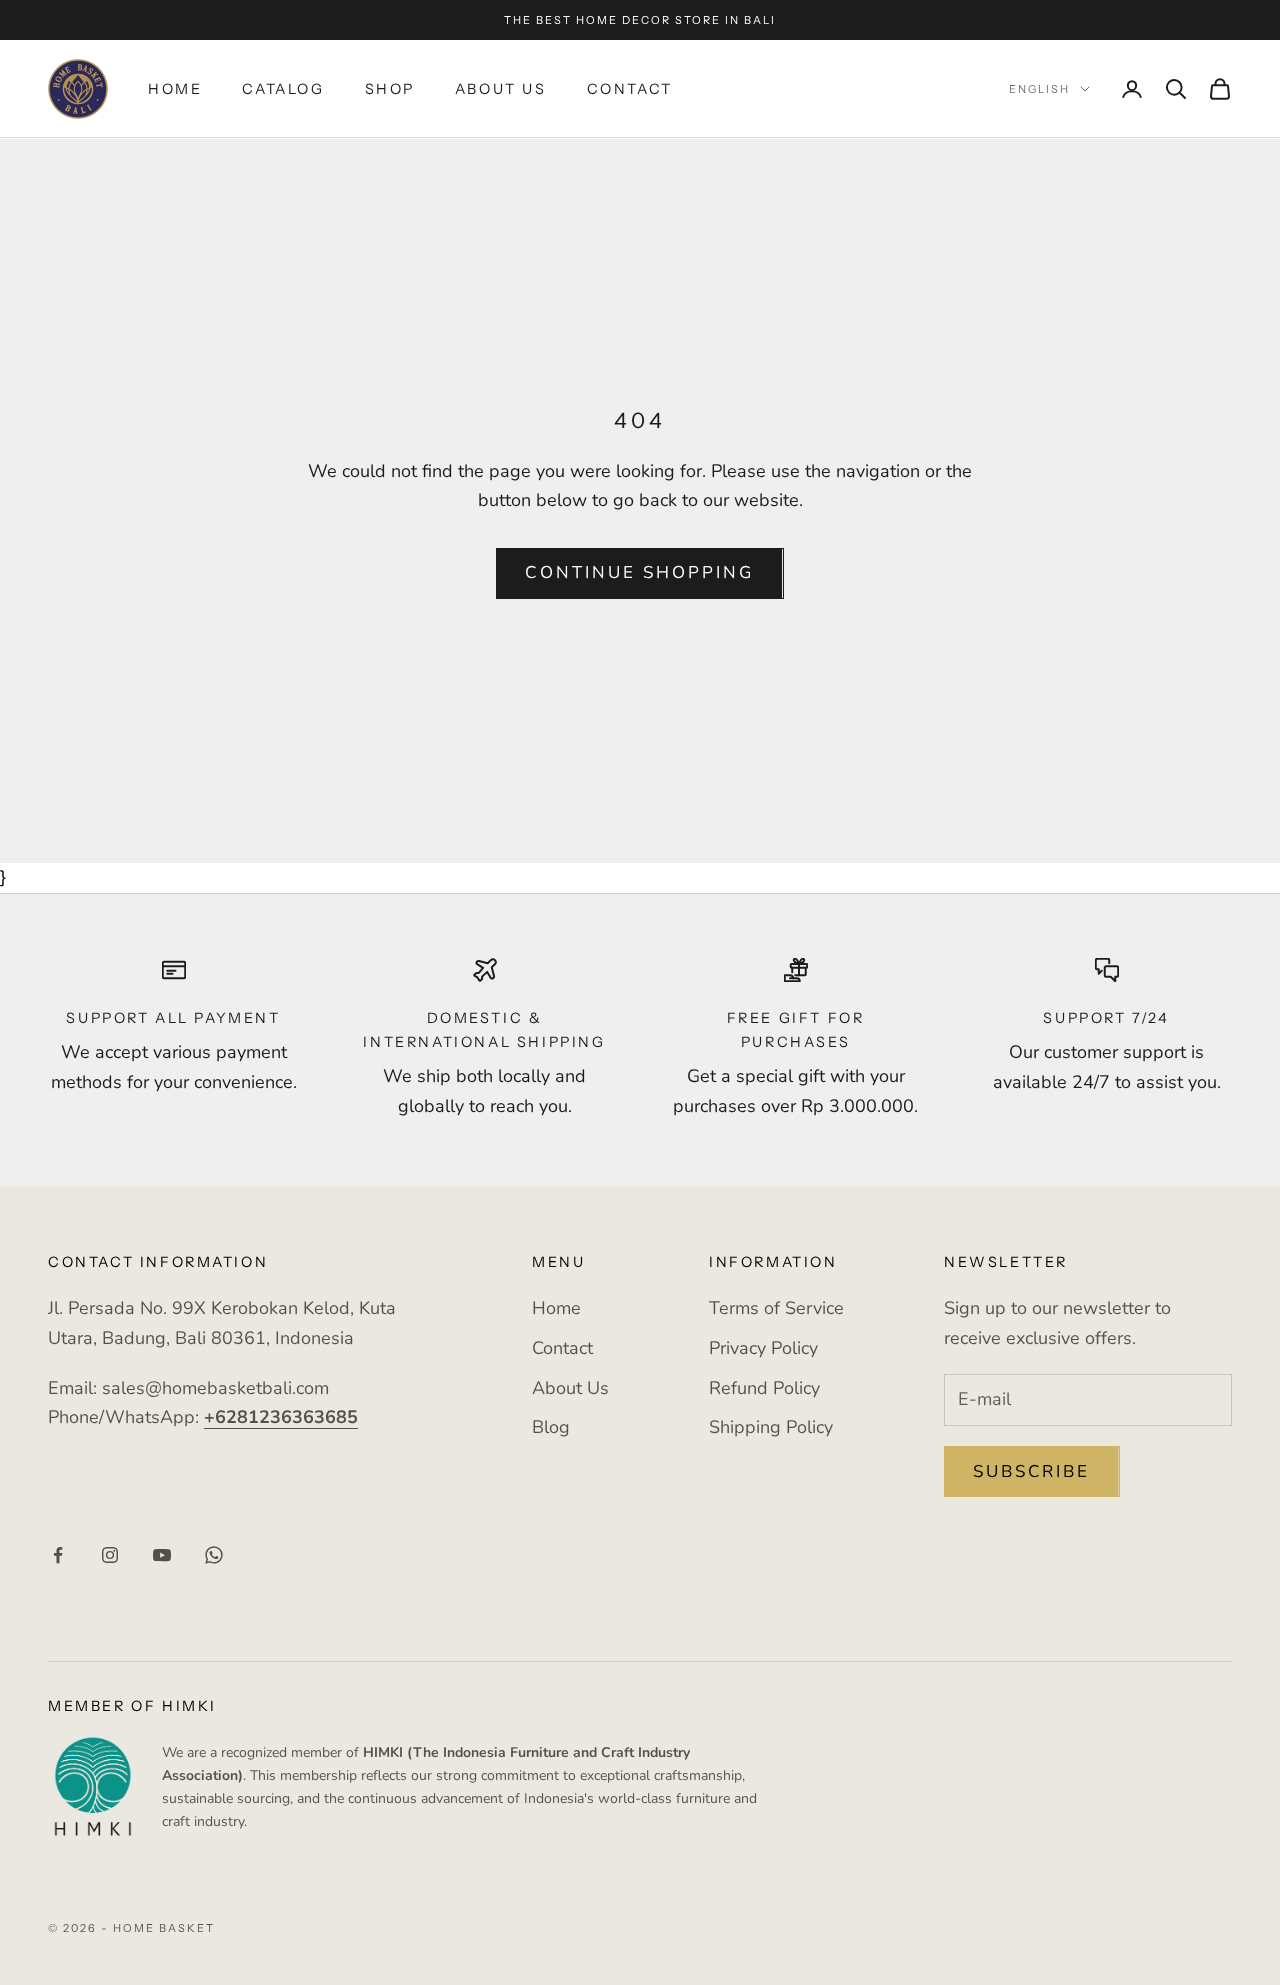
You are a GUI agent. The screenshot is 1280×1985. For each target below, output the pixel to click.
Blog (551, 1427)
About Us (501, 89)
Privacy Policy (763, 1348)
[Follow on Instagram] (110, 1555)
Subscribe (1032, 1471)
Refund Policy (764, 1388)
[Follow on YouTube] (162, 1555)
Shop (390, 89)
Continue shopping (639, 572)
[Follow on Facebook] (58, 1555)
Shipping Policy (771, 1427)
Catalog (283, 89)
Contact (630, 89)
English (1039, 89)
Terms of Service (776, 1308)
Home (175, 89)
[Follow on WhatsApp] (214, 1555)
